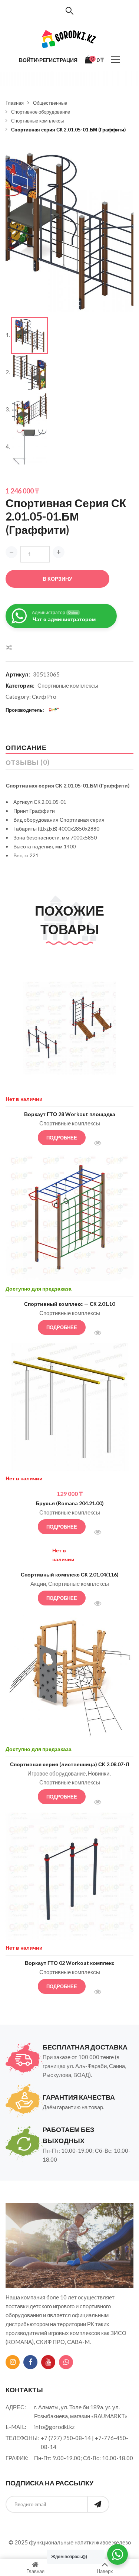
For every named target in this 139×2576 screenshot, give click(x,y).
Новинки (99, 1773)
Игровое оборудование (57, 1773)
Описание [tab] (26, 747)
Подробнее (62, 1138)
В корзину (57, 579)
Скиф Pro (44, 697)
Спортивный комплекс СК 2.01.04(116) (70, 1574)
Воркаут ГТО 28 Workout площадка (70, 1114)
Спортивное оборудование (41, 112)
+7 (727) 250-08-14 (66, 2438)
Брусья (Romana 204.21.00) (70, 1503)
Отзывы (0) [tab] (28, 762)
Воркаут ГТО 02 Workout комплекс (70, 1963)
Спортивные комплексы (37, 121)
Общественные (50, 103)
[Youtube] (48, 2362)
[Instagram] (13, 2362)
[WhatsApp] (66, 2362)
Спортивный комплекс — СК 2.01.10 (69, 1304)
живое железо (113, 2542)
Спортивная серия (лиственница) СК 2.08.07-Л (70, 1764)
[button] (122, 160)
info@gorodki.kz (54, 2427)
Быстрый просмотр (101, 1144)
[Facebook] (30, 2362)
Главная (15, 103)
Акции (38, 1584)
